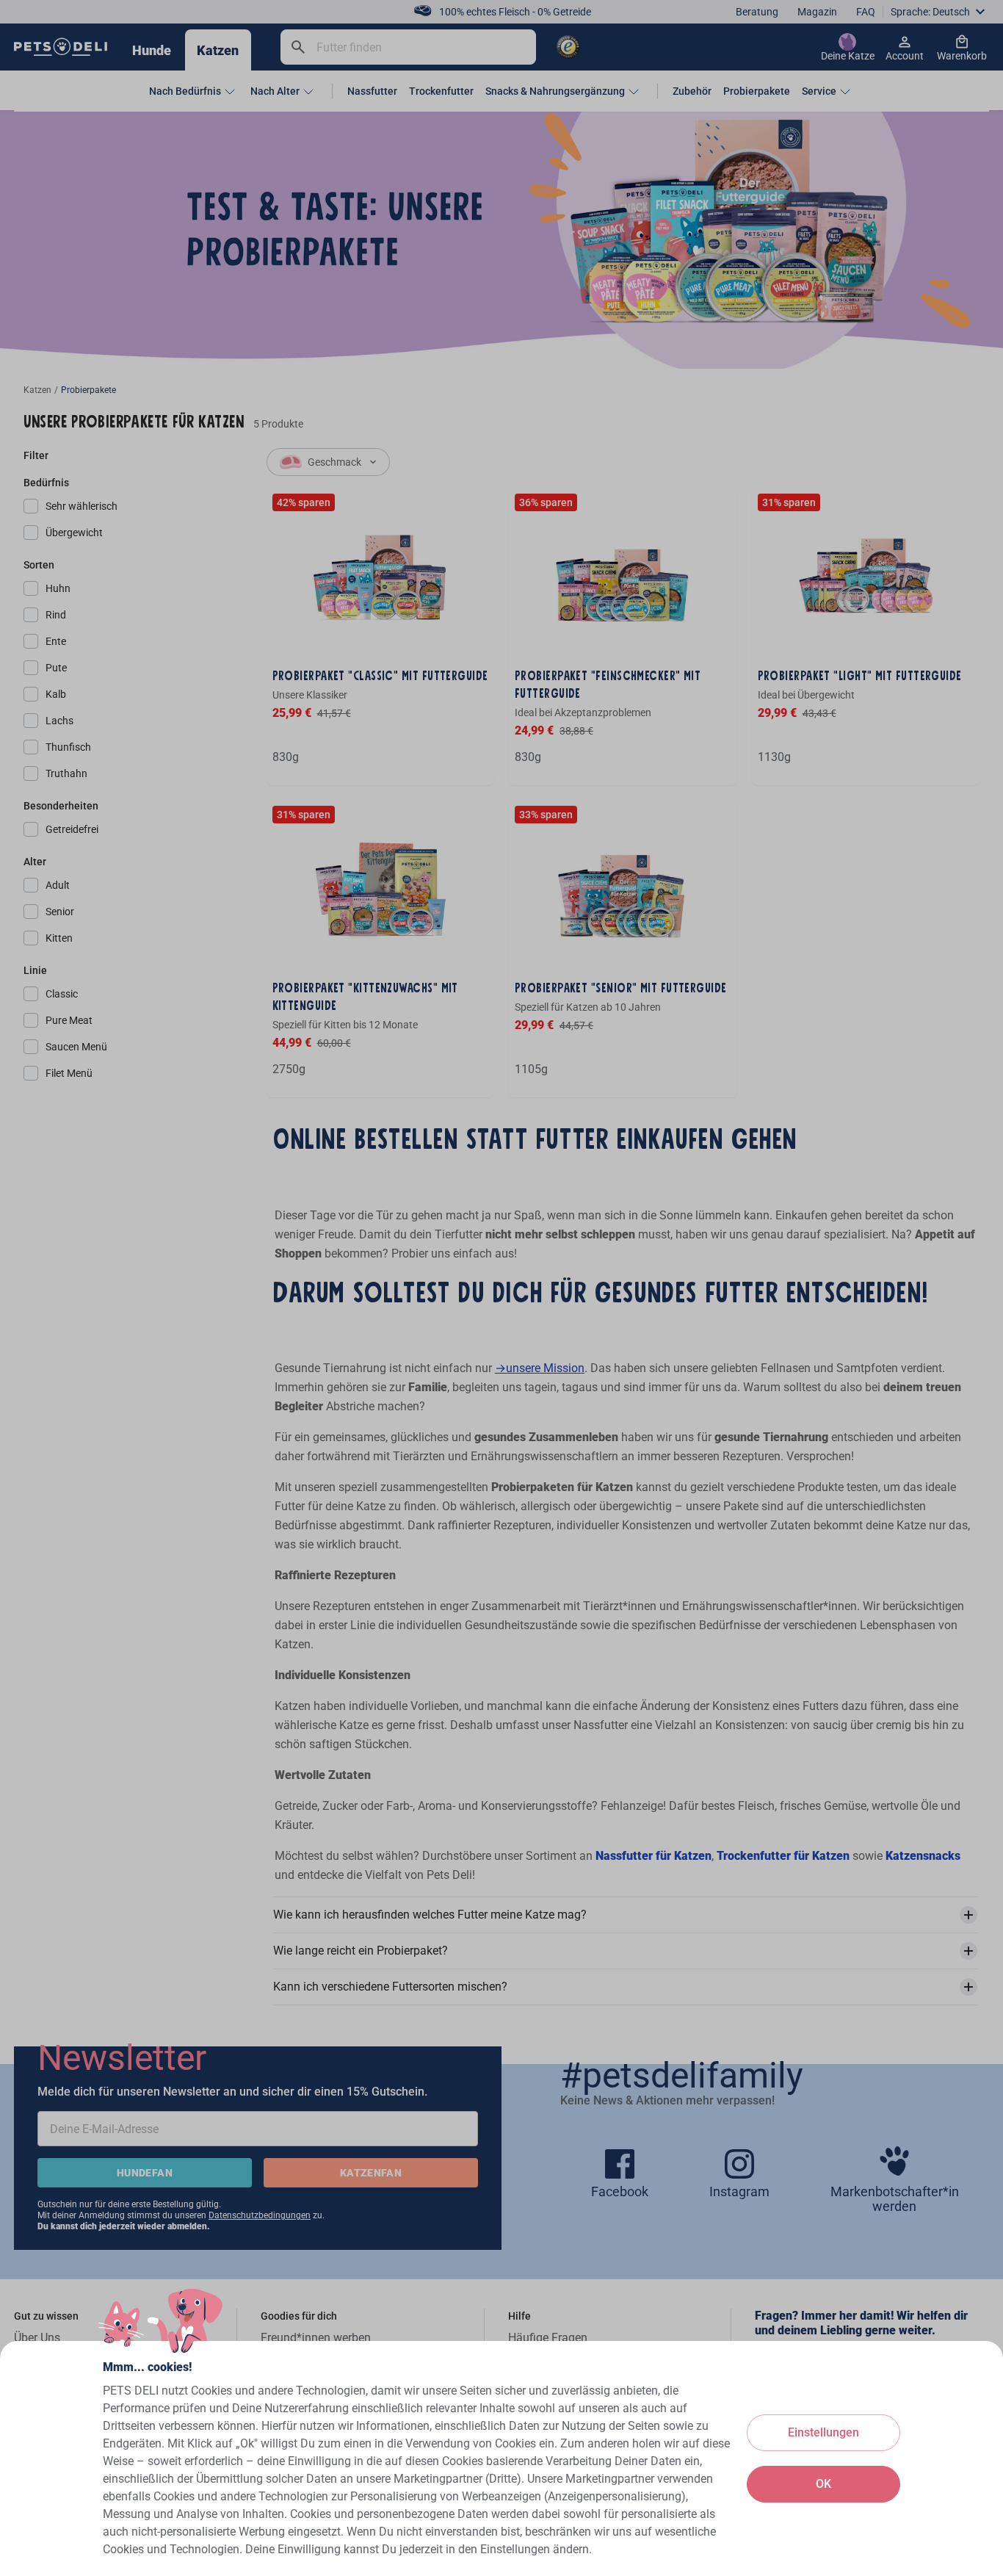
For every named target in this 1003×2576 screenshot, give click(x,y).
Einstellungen (823, 2432)
